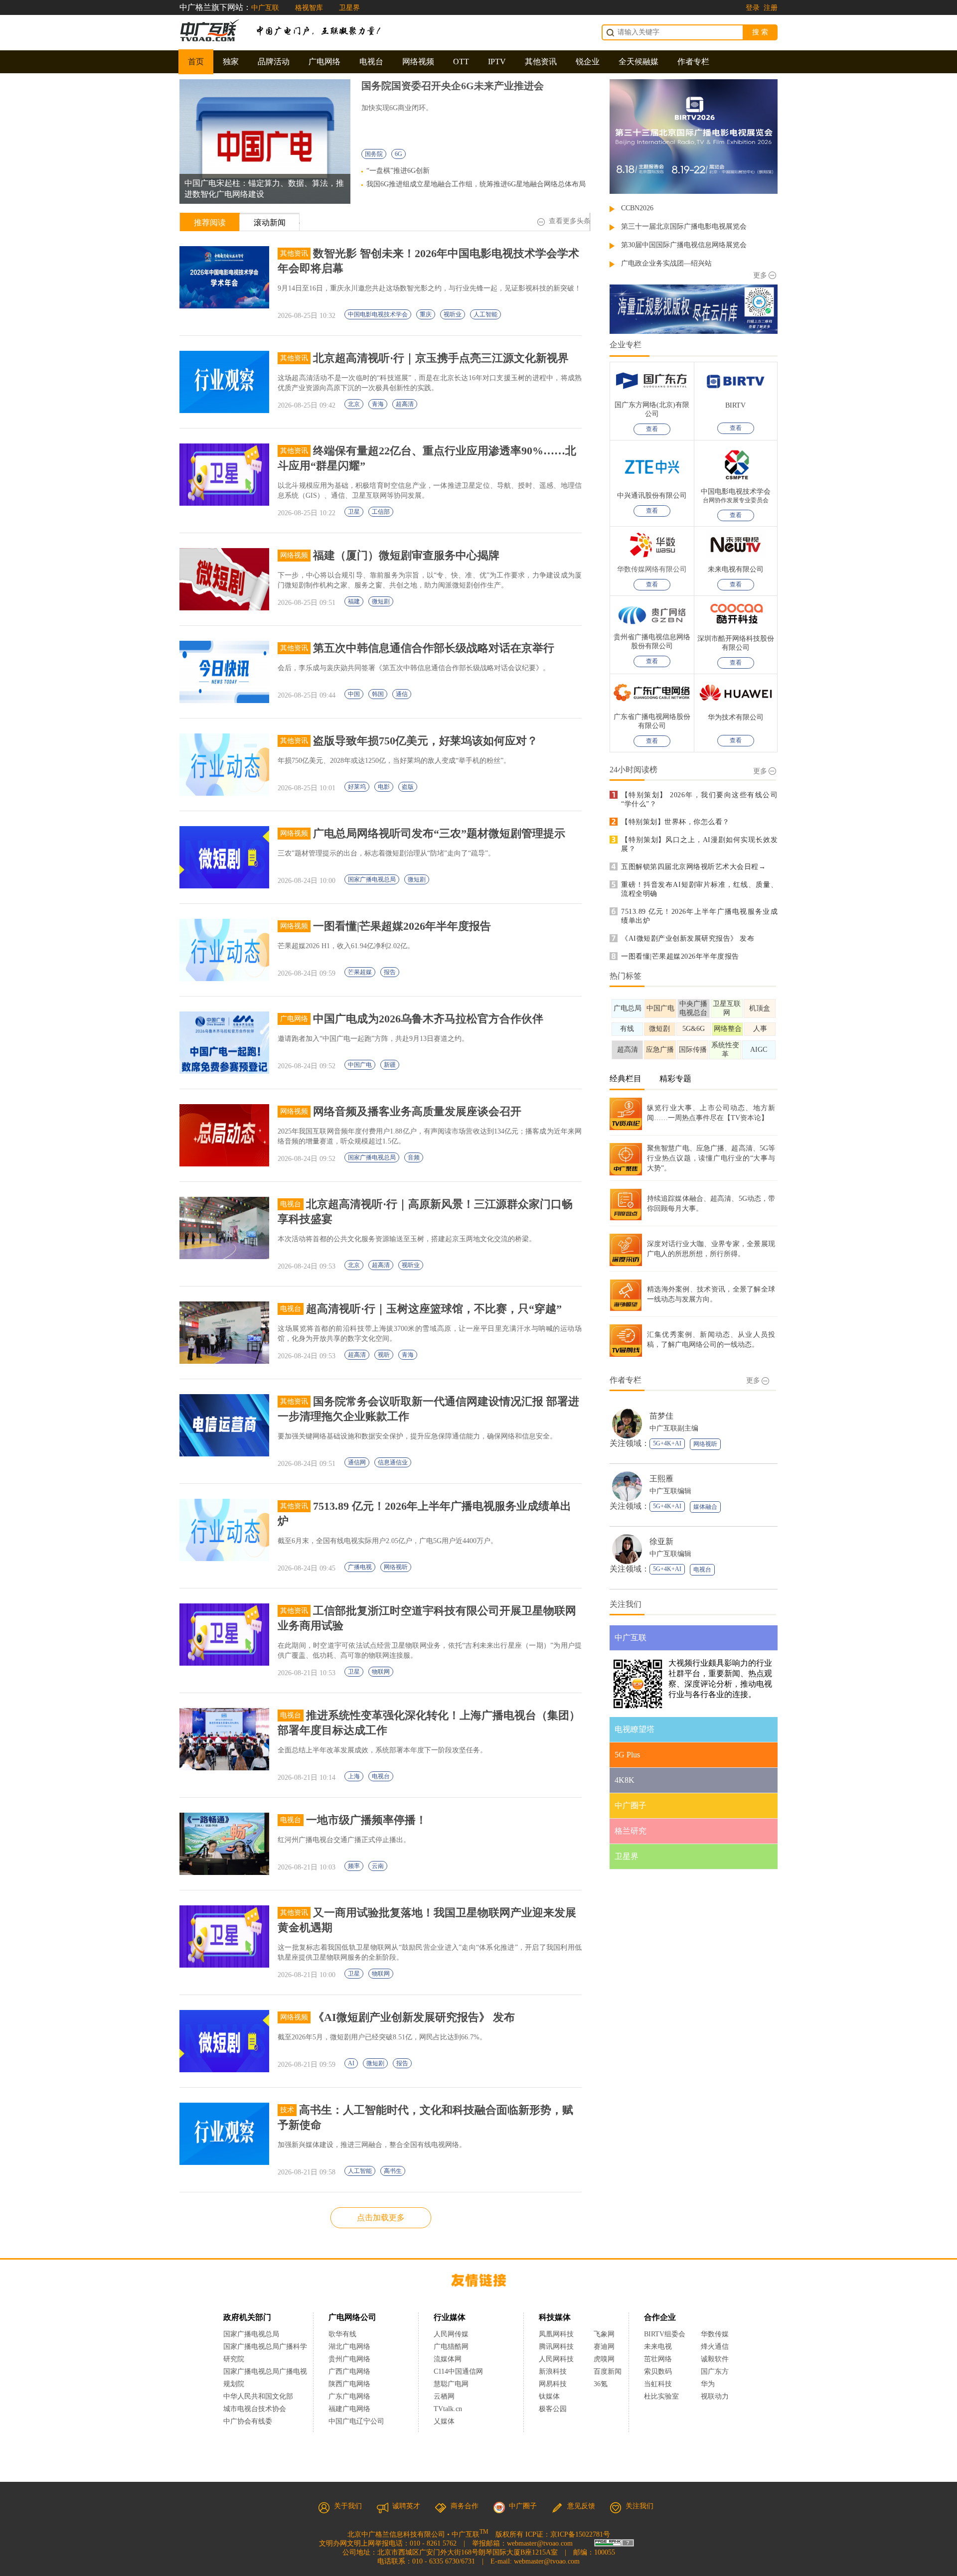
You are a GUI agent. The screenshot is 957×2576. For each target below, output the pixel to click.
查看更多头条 (570, 221)
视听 (384, 1355)
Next (335, 134)
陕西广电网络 (349, 2384)
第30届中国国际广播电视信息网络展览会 (684, 245)
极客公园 (553, 2409)
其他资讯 (541, 62)
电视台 (371, 62)
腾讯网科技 (556, 2347)
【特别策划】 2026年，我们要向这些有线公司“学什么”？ (699, 799)
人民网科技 (556, 2359)
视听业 (453, 314)
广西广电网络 (349, 2371)
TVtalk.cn (448, 2409)
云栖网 (444, 2396)
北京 (354, 404)
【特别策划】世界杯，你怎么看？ (675, 822)
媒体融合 (705, 1507)
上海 (354, 1776)
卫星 (354, 512)
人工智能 (485, 314)
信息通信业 (393, 1462)
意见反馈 (581, 2506)
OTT (461, 62)
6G (399, 154)
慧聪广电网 (451, 2384)
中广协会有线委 (248, 2421)
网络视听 (396, 1567)
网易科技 (553, 2384)
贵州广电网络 (349, 2359)
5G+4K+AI (667, 1443)
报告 (390, 972)
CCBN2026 (637, 208)
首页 (196, 62)
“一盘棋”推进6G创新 (398, 171)
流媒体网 (448, 2359)
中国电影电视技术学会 (378, 314)
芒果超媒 (360, 972)
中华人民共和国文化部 (258, 2396)
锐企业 (588, 62)
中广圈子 (523, 2506)
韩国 (378, 694)
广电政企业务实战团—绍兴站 (666, 263)
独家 (231, 62)
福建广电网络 (349, 2409)
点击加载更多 (381, 2218)
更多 (760, 275)
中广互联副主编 (674, 1428)
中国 (354, 694)
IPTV (497, 62)
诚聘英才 (406, 2506)
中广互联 (265, 8)
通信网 (357, 1462)
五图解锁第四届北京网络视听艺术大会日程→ (693, 867)
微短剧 (381, 601)
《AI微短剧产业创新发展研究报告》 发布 (688, 938)
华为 (715, 2384)
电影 (384, 787)
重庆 (426, 314)
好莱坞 (357, 787)
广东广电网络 (349, 2396)
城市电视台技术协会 (255, 2409)
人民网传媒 (451, 2334)
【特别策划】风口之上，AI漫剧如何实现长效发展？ (699, 844)
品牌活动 (274, 62)
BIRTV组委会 (665, 2334)
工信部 (381, 512)
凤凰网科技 (556, 2334)
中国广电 (360, 1065)
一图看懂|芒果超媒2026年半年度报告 (680, 956)
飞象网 (604, 2334)
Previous (194, 134)
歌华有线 (342, 2334)
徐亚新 (661, 1541)
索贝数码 (658, 2371)
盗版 (408, 787)
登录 (753, 8)
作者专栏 (693, 62)
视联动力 (715, 2396)
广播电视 (360, 1567)
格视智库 (309, 8)
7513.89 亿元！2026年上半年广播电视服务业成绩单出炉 (699, 916)
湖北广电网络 (349, 2347)
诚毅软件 (715, 2359)
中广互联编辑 (670, 1491)
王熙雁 (661, 1479)
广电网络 (324, 62)
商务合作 (465, 2506)
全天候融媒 (638, 62)
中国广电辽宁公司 (356, 2421)
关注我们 (639, 2506)
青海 (378, 404)
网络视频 (418, 62)
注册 (771, 8)
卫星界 (349, 8)
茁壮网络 (658, 2359)
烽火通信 (715, 2347)
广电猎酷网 (451, 2347)
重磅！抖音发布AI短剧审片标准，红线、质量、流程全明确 (699, 889)
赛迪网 (604, 2347)
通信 (402, 694)
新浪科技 (553, 2371)
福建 (354, 601)
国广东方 (715, 2371)
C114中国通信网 (458, 2371)
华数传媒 (715, 2334)
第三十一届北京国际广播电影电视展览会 (684, 226)
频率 (354, 1866)
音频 (414, 1157)
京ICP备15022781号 (580, 2534)
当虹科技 (658, 2384)
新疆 (390, 1065)
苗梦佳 (661, 1416)
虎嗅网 (604, 2359)
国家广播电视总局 (372, 879)
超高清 (405, 404)
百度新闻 (608, 2371)
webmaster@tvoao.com (540, 2543)
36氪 (601, 2384)
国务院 (374, 154)
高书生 (393, 2171)
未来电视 (658, 2347)
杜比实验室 (661, 2396)
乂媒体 (444, 2421)
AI (351, 2063)
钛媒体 (549, 2396)
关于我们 (348, 2506)
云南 (378, 1866)
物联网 (381, 1672)
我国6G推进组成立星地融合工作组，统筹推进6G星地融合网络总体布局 (476, 184)
